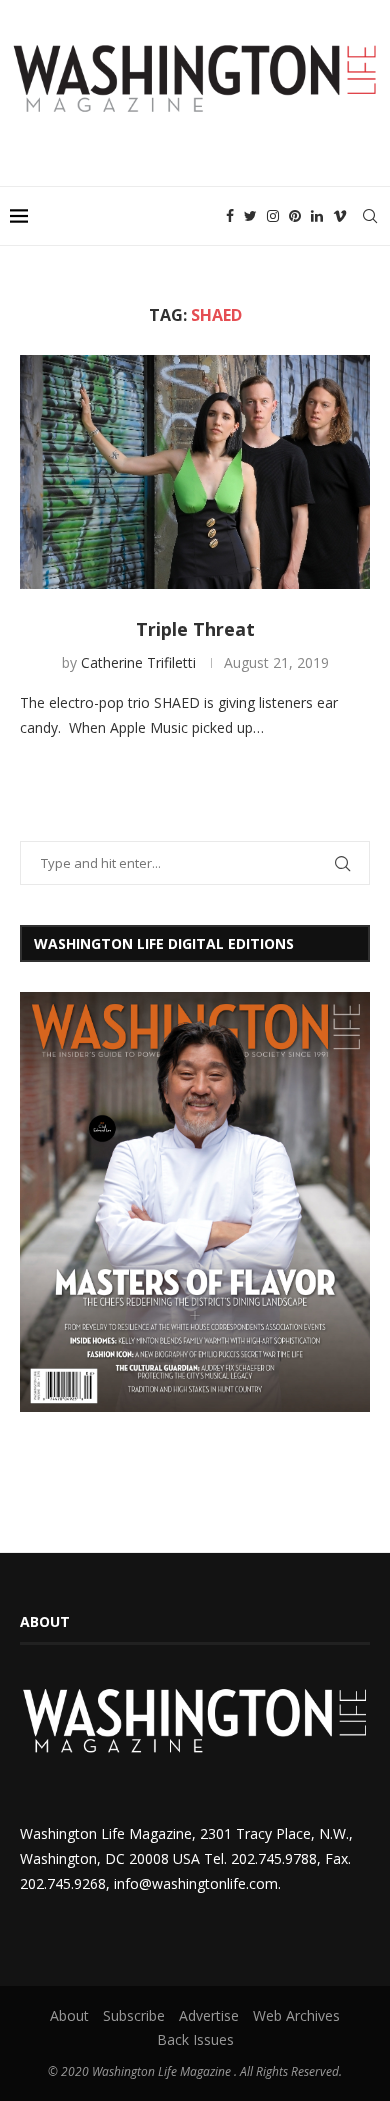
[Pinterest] (295, 216)
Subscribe (134, 2015)
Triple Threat (195, 629)
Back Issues (195, 2039)
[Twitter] (250, 216)
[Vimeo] (340, 216)
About (69, 2015)
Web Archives (296, 2015)
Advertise (209, 2015)
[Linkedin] (317, 216)
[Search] (370, 216)
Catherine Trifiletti (138, 662)
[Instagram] (273, 216)
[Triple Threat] (195, 471)
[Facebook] (230, 216)
